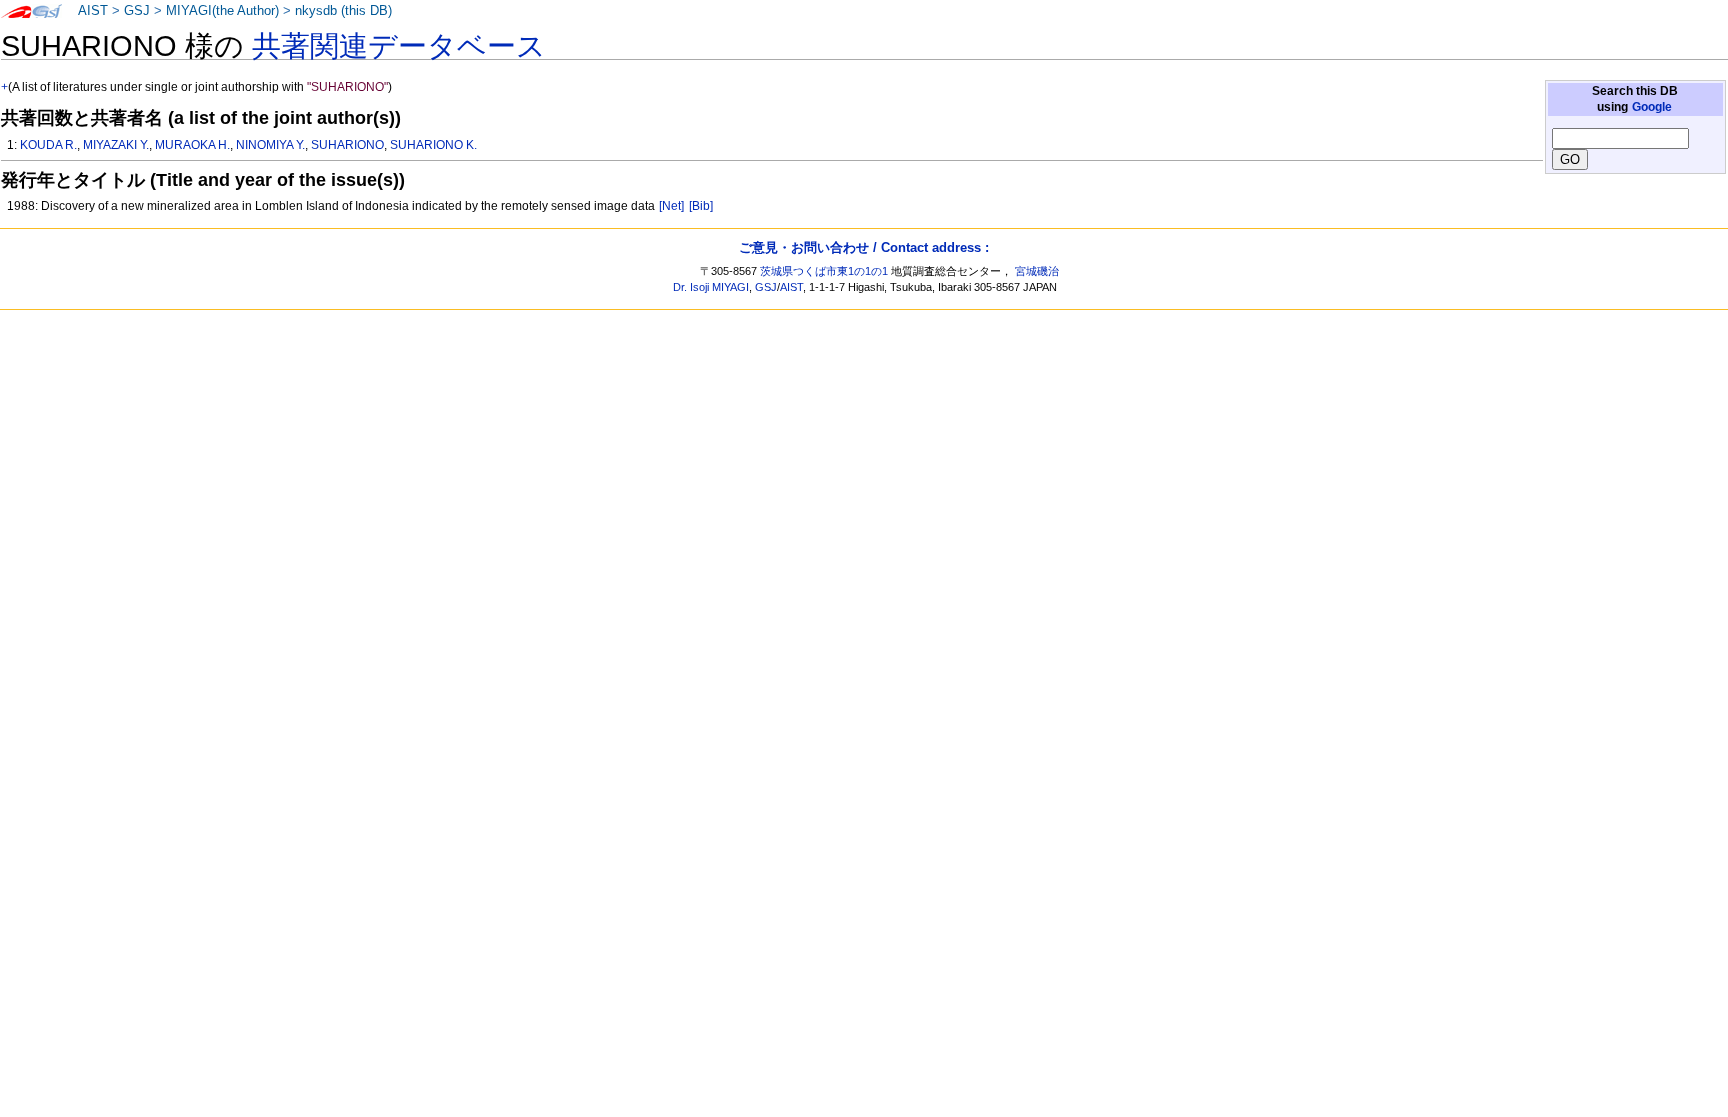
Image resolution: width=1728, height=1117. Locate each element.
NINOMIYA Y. (270, 145)
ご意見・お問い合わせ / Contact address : (864, 247)
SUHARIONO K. (433, 145)
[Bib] (701, 206)
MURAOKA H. (192, 145)
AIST (93, 11)
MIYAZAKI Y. (116, 145)
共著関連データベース (399, 46)
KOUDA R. (48, 145)
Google (1652, 107)
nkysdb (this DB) (343, 11)
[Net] (671, 206)
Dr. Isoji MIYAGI (711, 287)
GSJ (137, 11)
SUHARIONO (347, 145)
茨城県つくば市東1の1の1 (824, 271)
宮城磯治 (1037, 271)
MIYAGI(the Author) (222, 11)
